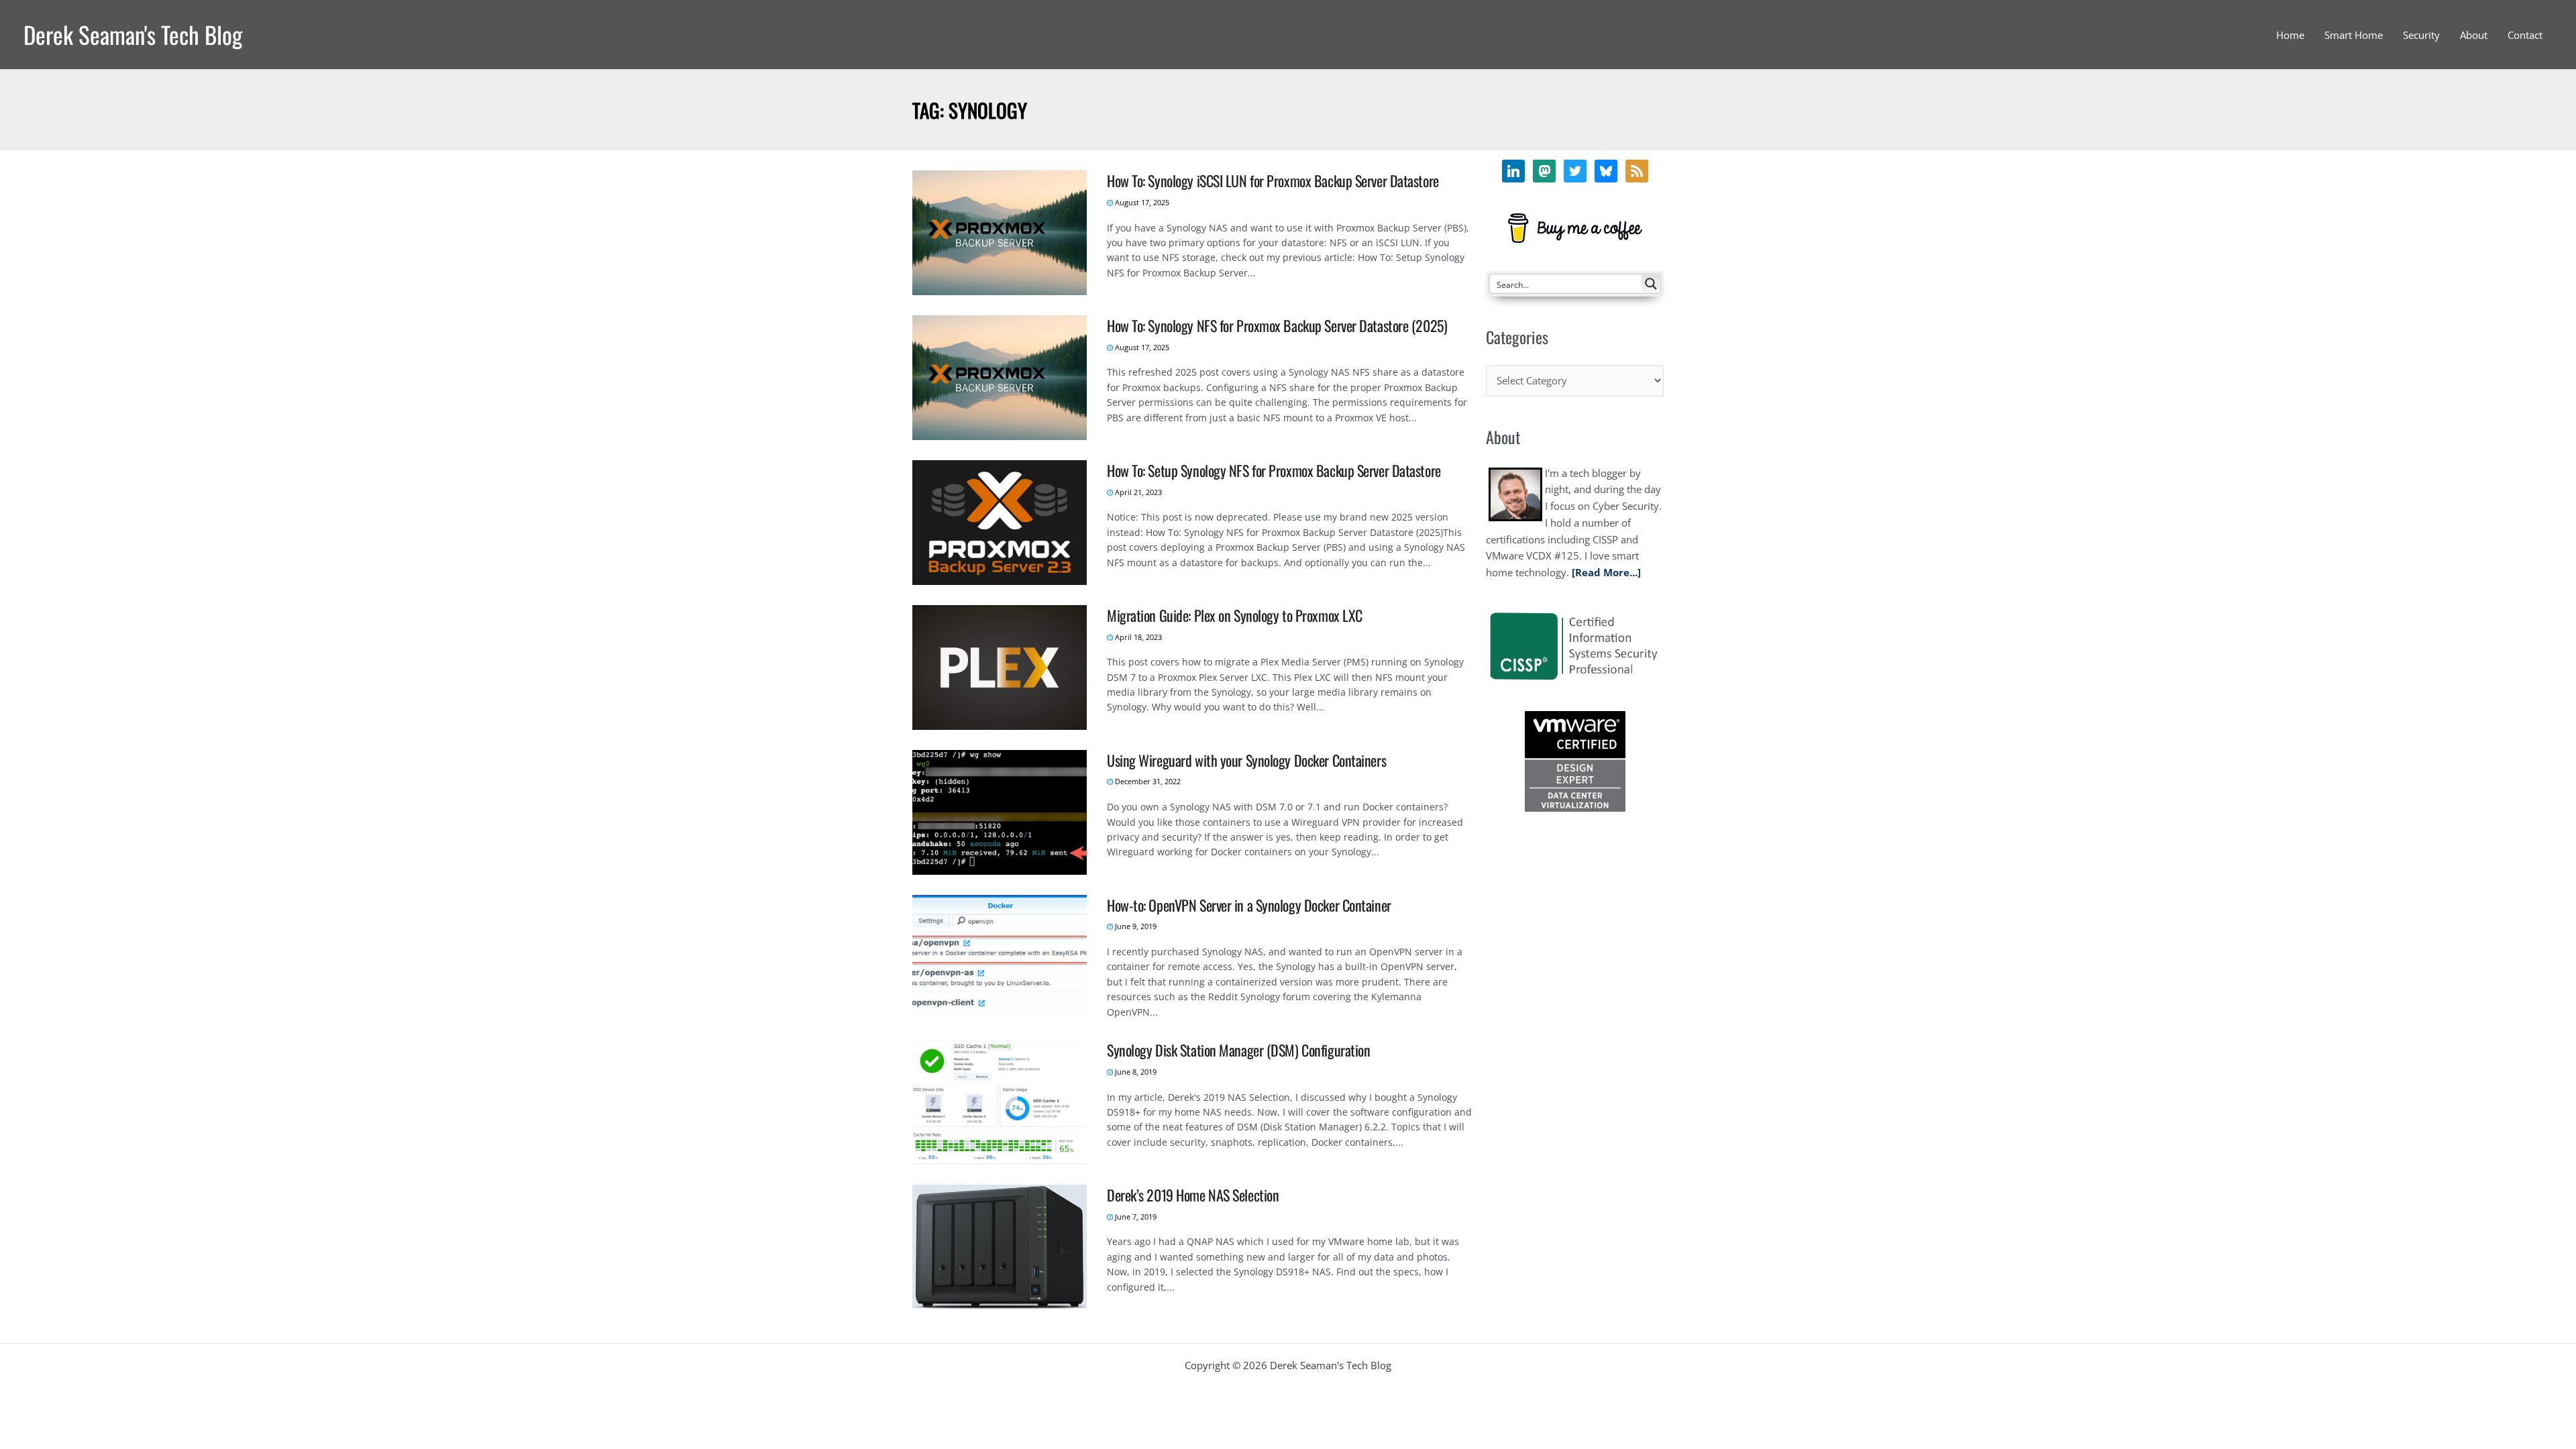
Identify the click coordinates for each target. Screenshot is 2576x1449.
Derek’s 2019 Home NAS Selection (1193, 1195)
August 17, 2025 (1141, 202)
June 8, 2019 (1135, 1072)
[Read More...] (1606, 572)
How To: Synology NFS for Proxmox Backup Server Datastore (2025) (1277, 325)
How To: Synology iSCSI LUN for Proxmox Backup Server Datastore (1273, 180)
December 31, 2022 (1147, 781)
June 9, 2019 (1135, 926)
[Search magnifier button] (1651, 284)
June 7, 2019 (1135, 1217)
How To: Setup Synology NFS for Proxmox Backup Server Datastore (1274, 470)
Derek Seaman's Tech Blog (133, 34)
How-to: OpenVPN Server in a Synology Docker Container (1249, 905)
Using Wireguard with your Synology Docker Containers (1246, 760)
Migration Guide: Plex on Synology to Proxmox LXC (1235, 615)
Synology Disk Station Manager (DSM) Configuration (1238, 1050)
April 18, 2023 (1137, 637)
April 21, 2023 (1137, 492)
